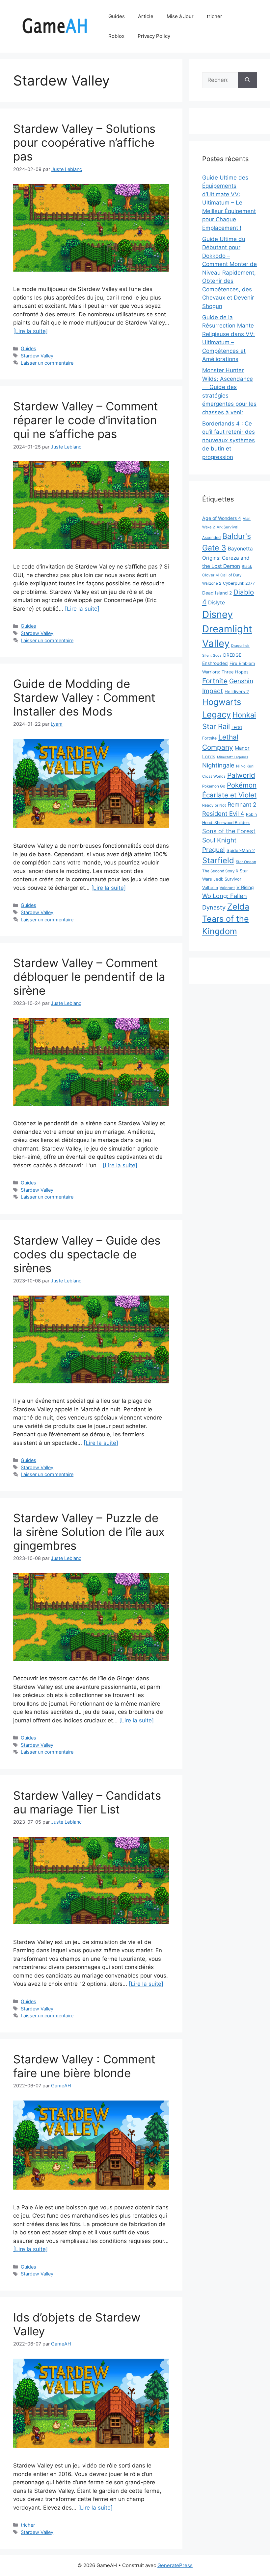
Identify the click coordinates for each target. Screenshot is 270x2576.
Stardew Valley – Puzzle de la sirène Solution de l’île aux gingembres (89, 1532)
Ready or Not (214, 805)
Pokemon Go (214, 786)
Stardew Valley (37, 356)
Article (146, 16)
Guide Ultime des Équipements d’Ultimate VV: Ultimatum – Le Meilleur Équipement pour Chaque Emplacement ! (229, 203)
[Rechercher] (247, 80)
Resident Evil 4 (223, 814)
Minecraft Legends (233, 757)
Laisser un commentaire (47, 363)
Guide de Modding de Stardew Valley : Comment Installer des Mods (84, 697)
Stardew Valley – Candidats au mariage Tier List (87, 1802)
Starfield (218, 860)
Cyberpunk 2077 (239, 583)
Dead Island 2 (217, 593)
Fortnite (215, 681)
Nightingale (218, 765)
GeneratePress (175, 2565)
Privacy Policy (154, 36)
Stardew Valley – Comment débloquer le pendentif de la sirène (89, 977)
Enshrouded (215, 663)
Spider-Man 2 (241, 850)
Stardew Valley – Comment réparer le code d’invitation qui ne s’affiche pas (86, 420)
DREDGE (232, 655)
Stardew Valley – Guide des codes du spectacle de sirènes (87, 1254)
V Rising (245, 887)
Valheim (210, 887)
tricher (215, 16)
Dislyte (216, 603)
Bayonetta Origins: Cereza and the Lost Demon (228, 557)
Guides (117, 16)
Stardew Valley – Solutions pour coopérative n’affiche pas (84, 142)
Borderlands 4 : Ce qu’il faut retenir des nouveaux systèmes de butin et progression (229, 440)
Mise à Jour (180, 16)
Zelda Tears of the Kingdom (226, 919)
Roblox (116, 36)
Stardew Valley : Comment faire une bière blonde (84, 2066)
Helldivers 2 (237, 692)
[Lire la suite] (30, 331)
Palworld (241, 775)
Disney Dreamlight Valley (227, 629)
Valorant (227, 888)
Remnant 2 (242, 804)
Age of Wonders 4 (222, 518)
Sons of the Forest (229, 831)
